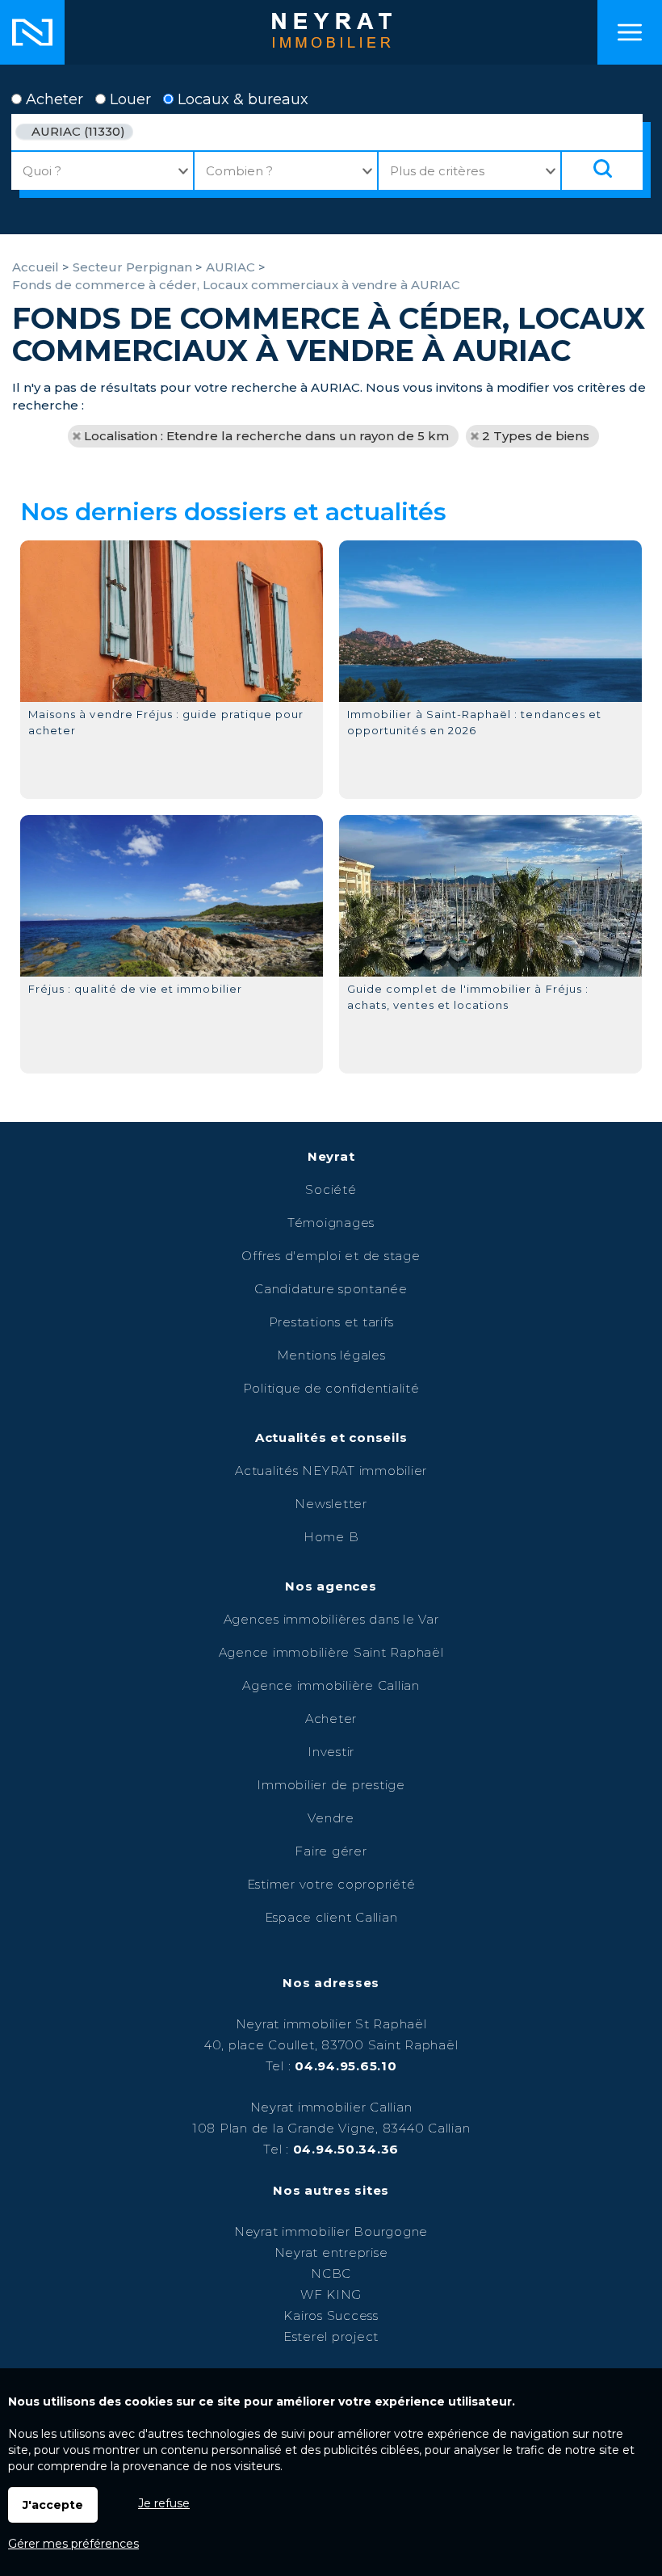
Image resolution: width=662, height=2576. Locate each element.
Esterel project (331, 2336)
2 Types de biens (536, 436)
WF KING (331, 2294)
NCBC (331, 2273)
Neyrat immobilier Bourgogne (331, 2231)
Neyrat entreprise (331, 2252)
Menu (630, 32)
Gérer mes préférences (73, 2544)
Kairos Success (331, 2315)
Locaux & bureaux (241, 99)
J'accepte (53, 2505)
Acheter (52, 99)
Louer (128, 99)
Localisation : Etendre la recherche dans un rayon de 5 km (266, 436)
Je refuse (164, 2503)
